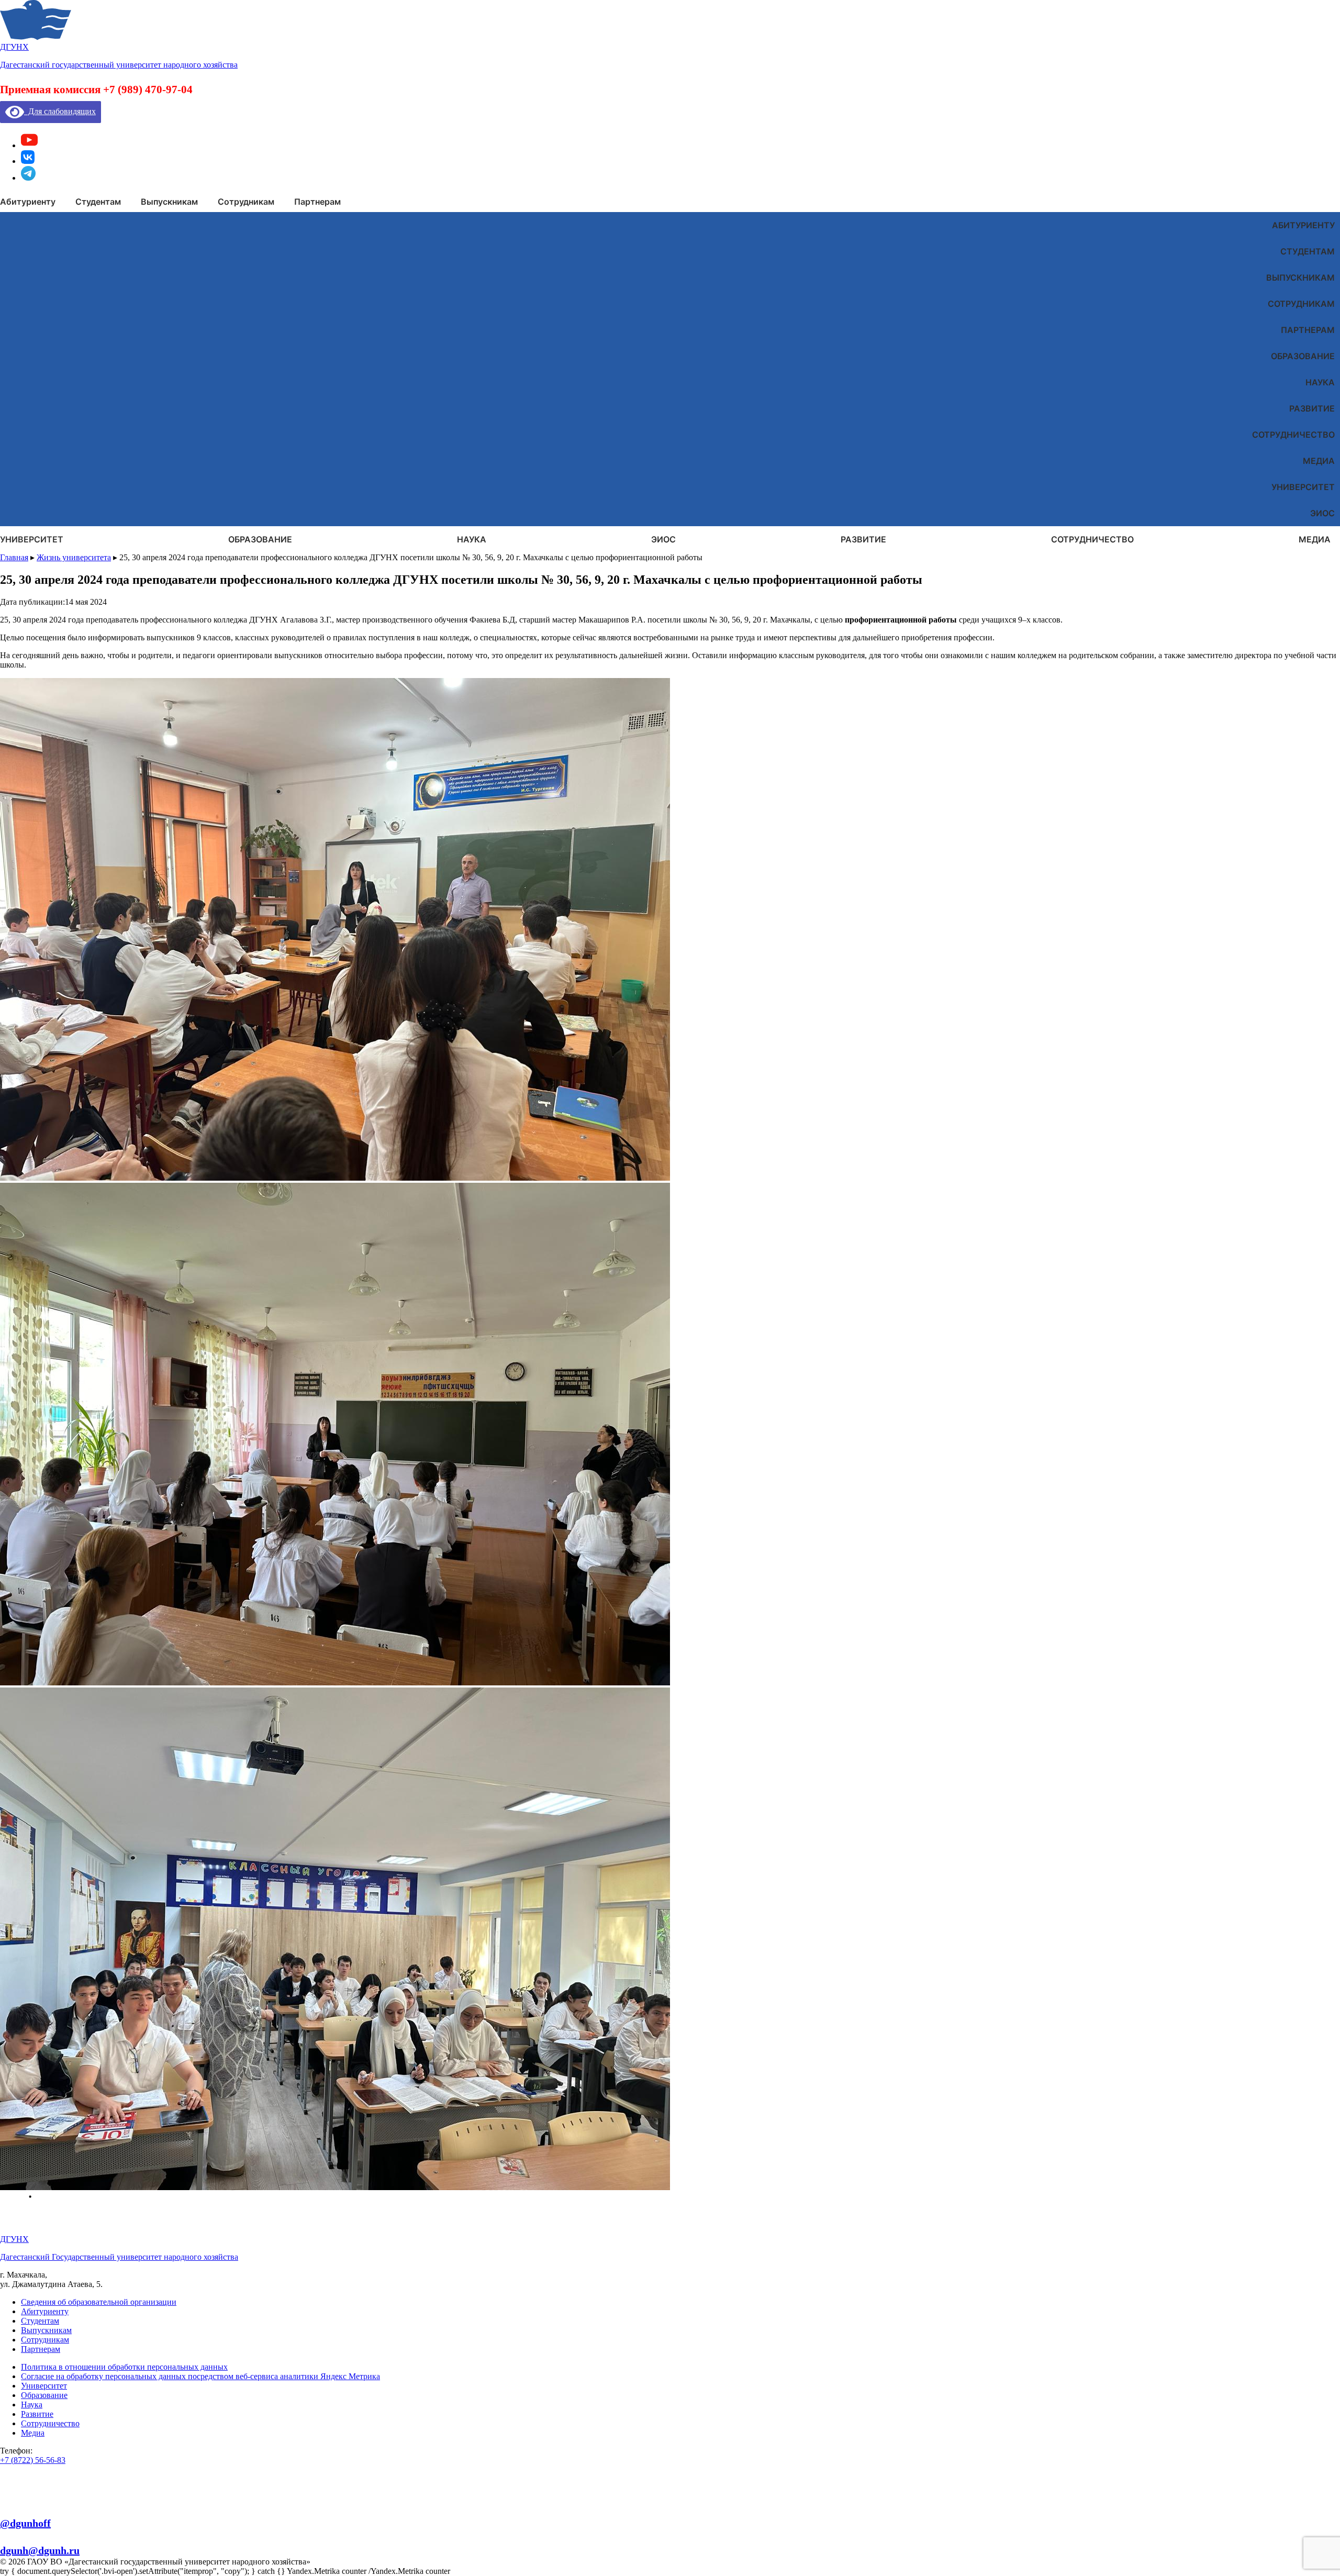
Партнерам (1308, 330)
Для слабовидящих (60, 111)
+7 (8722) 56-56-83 (33, 2460)
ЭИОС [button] (663, 539)
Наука (1320, 382)
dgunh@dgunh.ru (40, 2550)
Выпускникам (1300, 277)
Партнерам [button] (317, 202)
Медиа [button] (1315, 539)
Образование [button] (260, 539)
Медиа (1319, 461)
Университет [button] (32, 539)
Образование (1303, 356)
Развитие (1312, 408)
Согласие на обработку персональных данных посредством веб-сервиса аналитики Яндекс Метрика (200, 2376)
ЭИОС (1322, 513)
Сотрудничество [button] (1092, 539)
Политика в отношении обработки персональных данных (124, 2367)
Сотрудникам (1301, 304)
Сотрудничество (1293, 435)
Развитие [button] (863, 539)
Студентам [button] (98, 202)
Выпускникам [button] (169, 202)
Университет (1303, 487)
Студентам (1308, 251)
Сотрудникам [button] (246, 202)
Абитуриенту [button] (28, 202)
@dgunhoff (25, 2523)
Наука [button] (472, 539)
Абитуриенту (1303, 225)
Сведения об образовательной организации (99, 2302)
